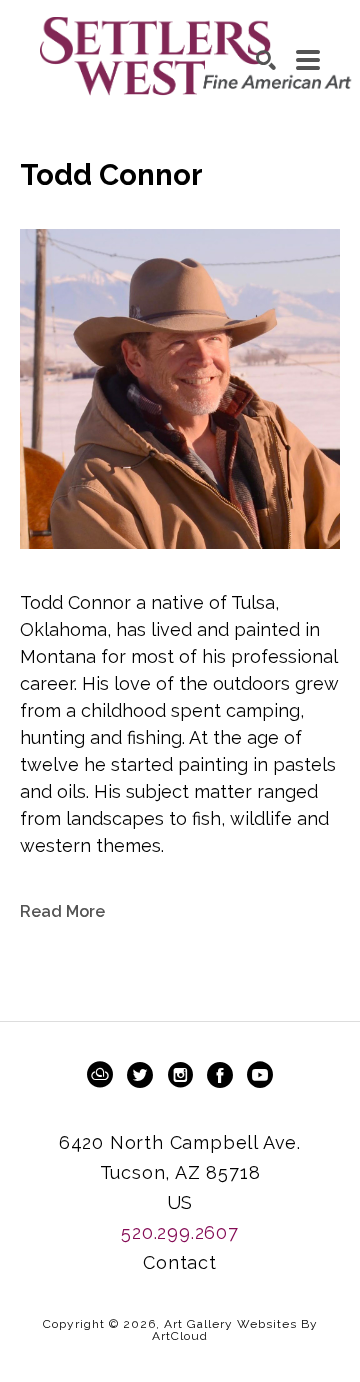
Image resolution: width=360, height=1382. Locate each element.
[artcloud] (100, 1075)
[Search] (266, 60)
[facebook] (220, 1075)
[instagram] (180, 1075)
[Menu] (308, 60)
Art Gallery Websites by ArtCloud (235, 1330)
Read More (62, 911)
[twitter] (140, 1075)
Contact (180, 1262)
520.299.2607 (180, 1232)
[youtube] (260, 1075)
